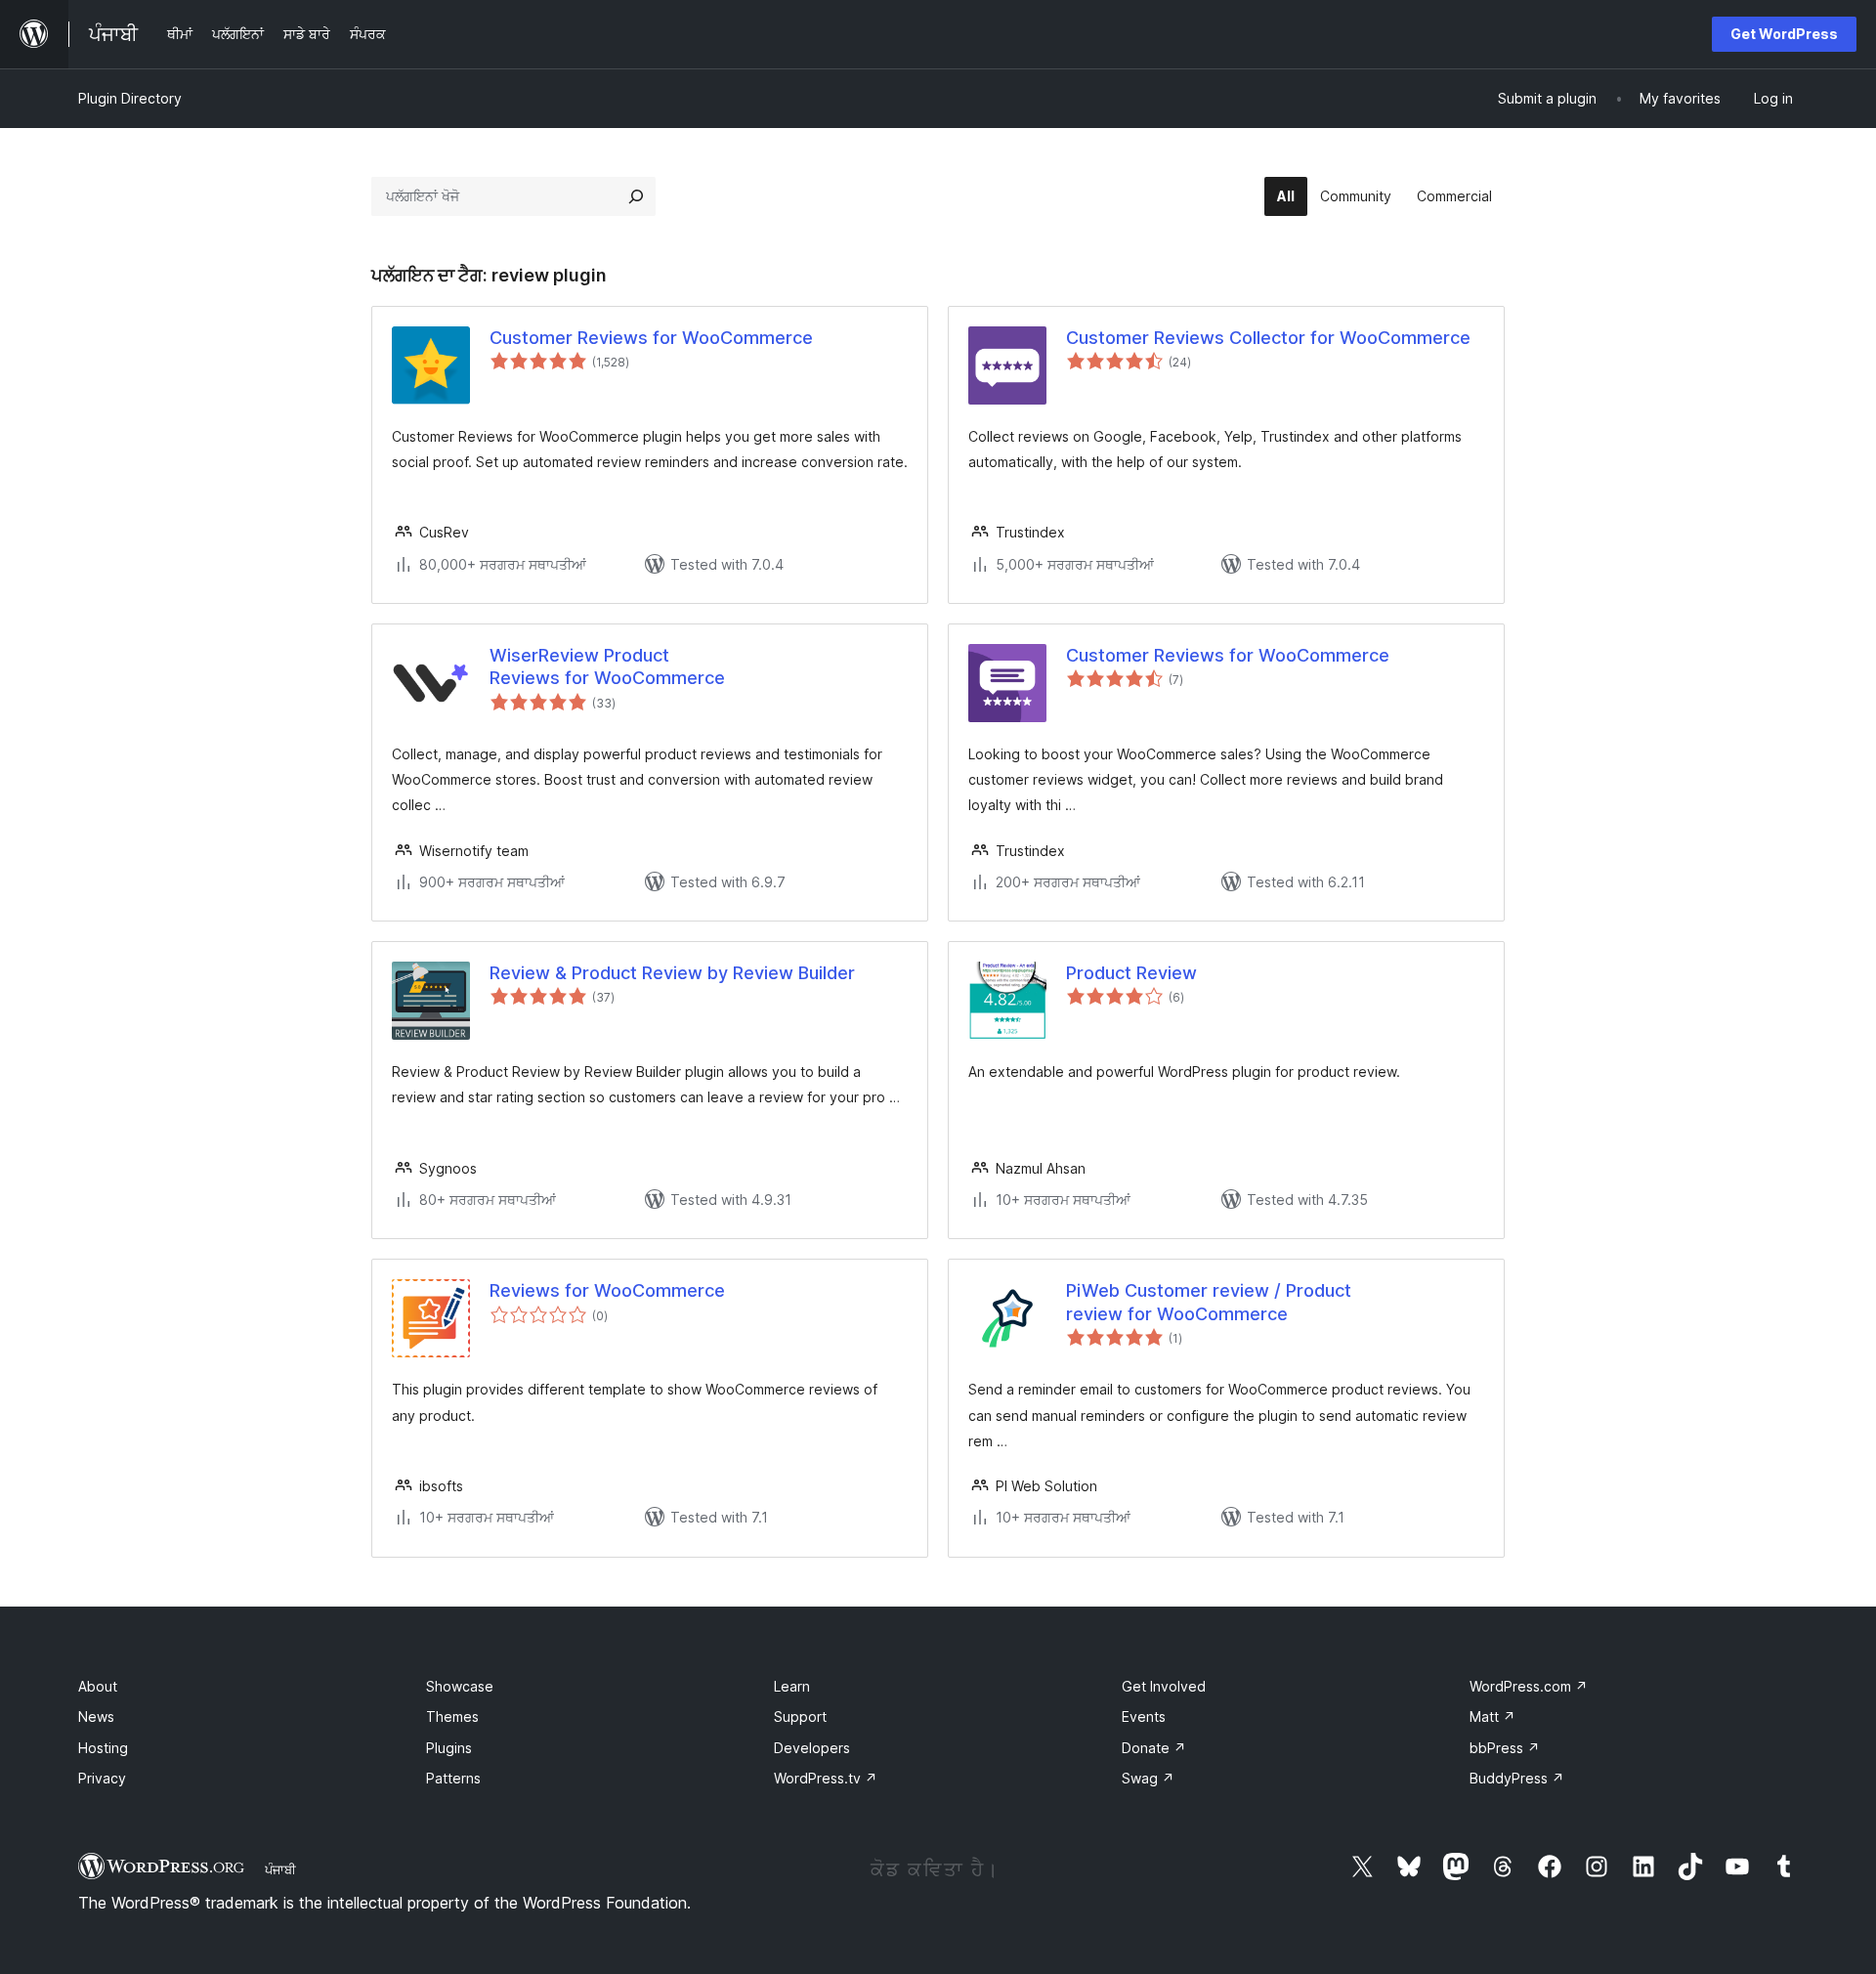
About (98, 1686)
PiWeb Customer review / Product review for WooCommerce (1209, 1302)
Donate (1154, 1748)
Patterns (453, 1778)
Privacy (102, 1778)
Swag (1148, 1778)
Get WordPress (1784, 34)
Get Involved (1164, 1686)
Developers (812, 1748)
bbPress (1505, 1748)
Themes (452, 1717)
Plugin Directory (130, 98)
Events (1144, 1717)
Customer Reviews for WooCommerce (651, 338)
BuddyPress (1517, 1778)
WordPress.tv (826, 1778)
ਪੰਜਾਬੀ (280, 1869)
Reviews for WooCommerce (607, 1290)
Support (800, 1717)
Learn (792, 1686)
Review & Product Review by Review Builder (672, 973)
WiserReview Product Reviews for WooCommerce (607, 666)
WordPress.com (1529, 1686)
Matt (1492, 1717)
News (96, 1717)
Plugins (449, 1748)
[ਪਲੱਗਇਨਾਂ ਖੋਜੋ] (636, 196)
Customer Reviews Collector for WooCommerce (1268, 338)
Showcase (460, 1686)
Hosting (103, 1748)
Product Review (1131, 973)
